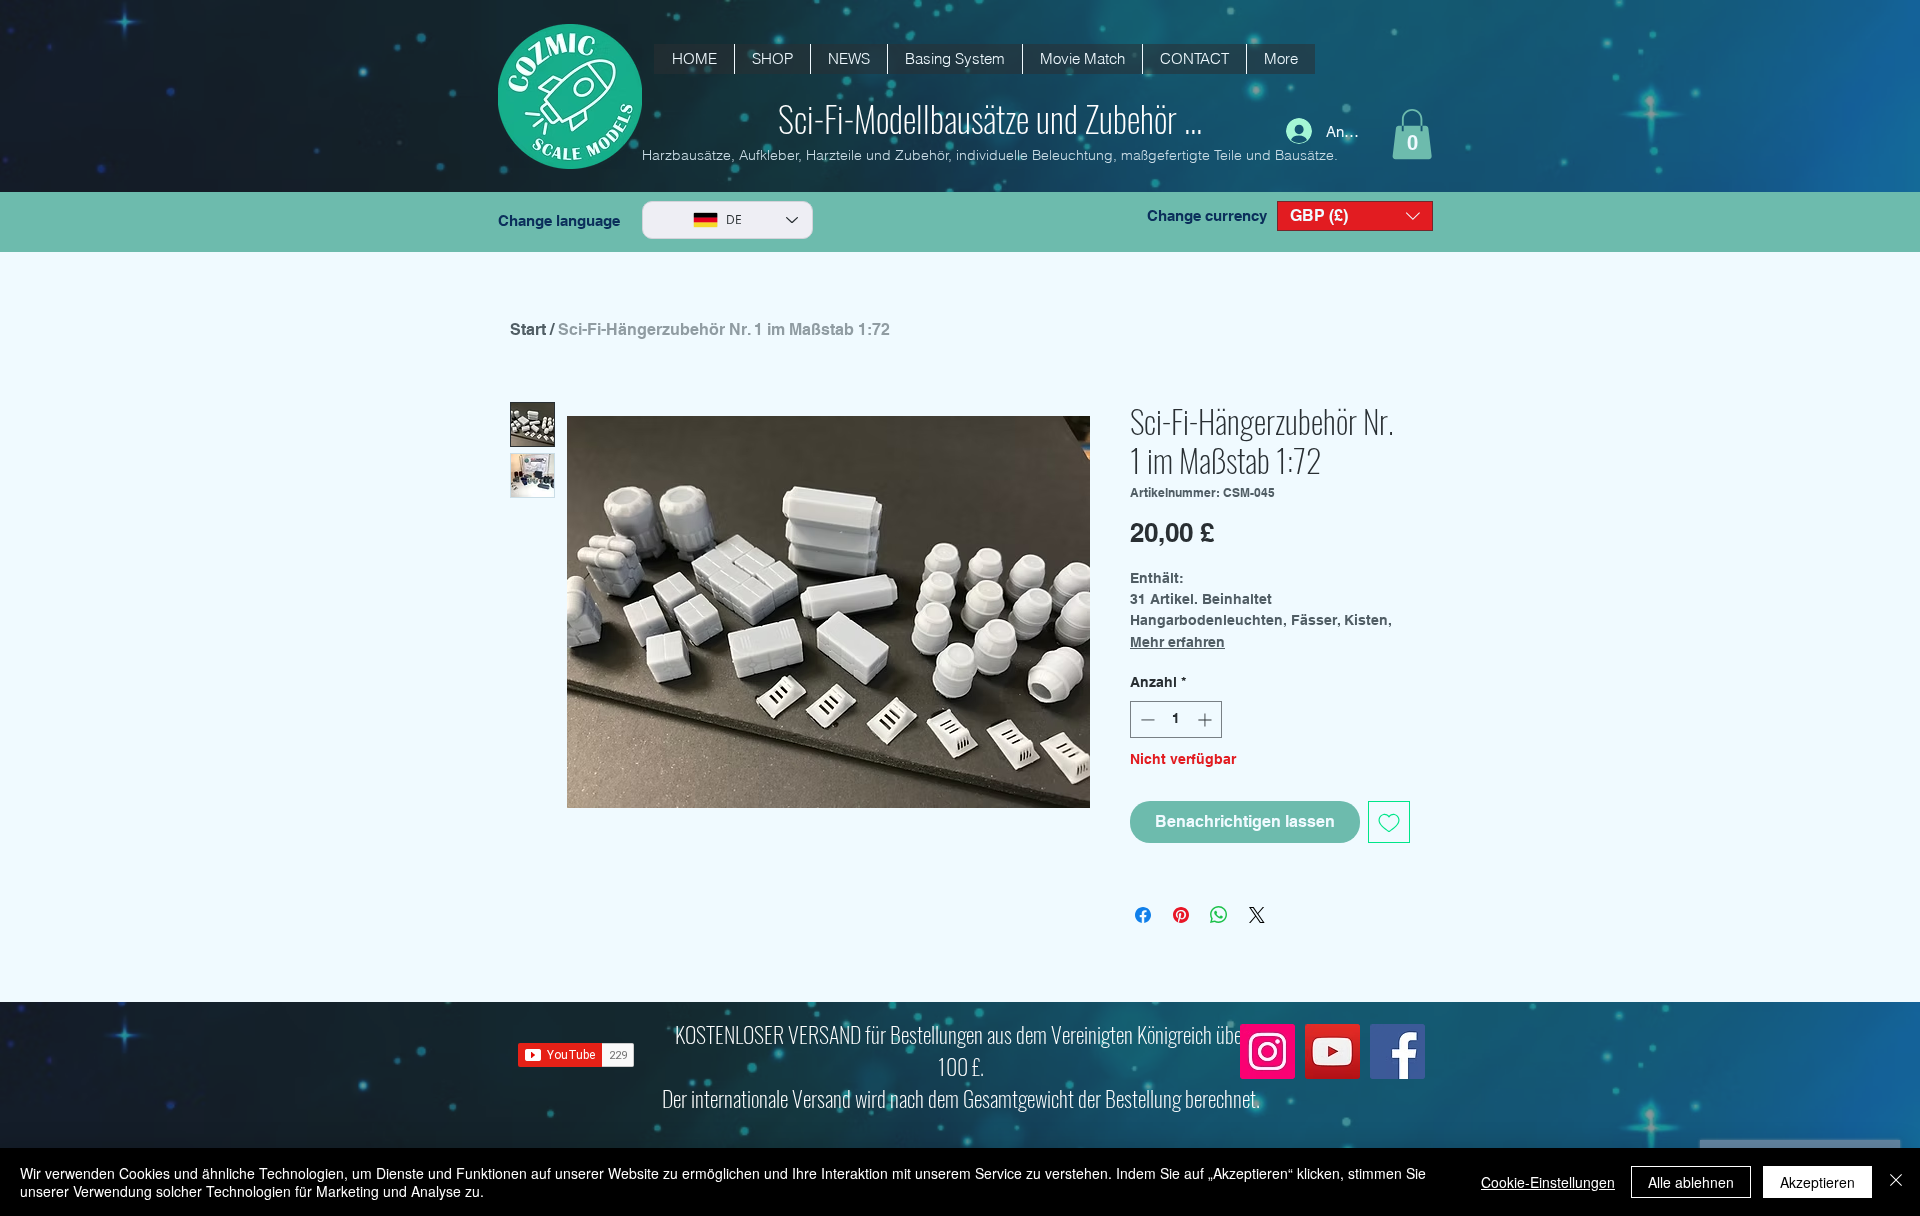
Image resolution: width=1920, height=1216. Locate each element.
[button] (848, 59)
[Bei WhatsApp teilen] (1219, 915)
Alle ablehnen (1691, 1182)
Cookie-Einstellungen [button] (1548, 1182)
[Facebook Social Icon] (1397, 1051)
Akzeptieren (1817, 1182)
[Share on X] (1257, 915)
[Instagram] (1267, 1051)
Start (528, 329)
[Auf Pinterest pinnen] (1181, 915)
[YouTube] (1332, 1051)
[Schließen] (1896, 1182)
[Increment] (1206, 719)
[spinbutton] (1176, 719)
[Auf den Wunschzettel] (1389, 822)
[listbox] (1355, 216)
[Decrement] (1145, 719)
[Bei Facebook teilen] (1143, 915)
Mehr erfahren (1177, 642)
